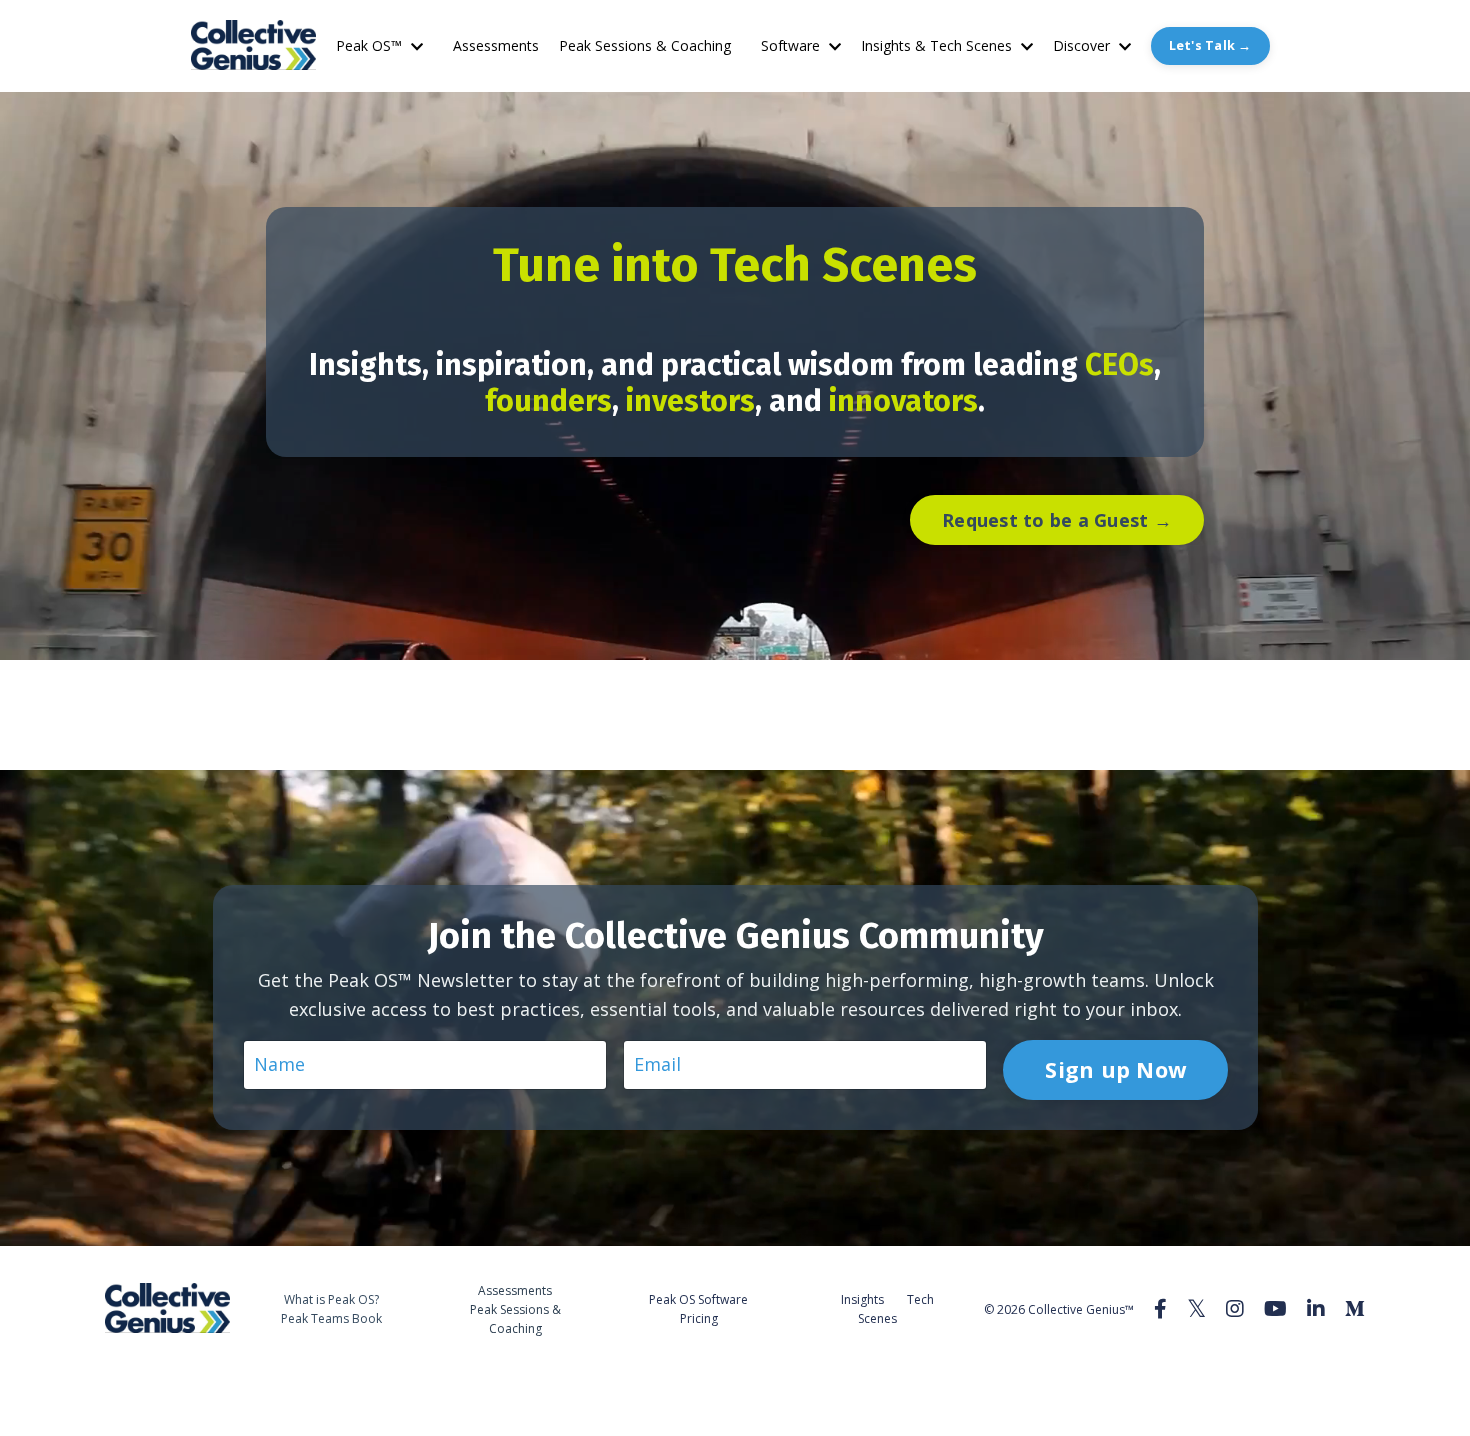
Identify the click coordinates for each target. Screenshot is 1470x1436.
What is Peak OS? (331, 1299)
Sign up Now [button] (1115, 1069)
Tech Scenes (896, 1309)
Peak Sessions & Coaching (645, 45)
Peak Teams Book (331, 1318)
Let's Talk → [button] (1210, 45)
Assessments (496, 45)
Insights (862, 1299)
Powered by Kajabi (1304, 1383)
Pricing (699, 1318)
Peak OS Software (698, 1299)
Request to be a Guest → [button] (1057, 520)
